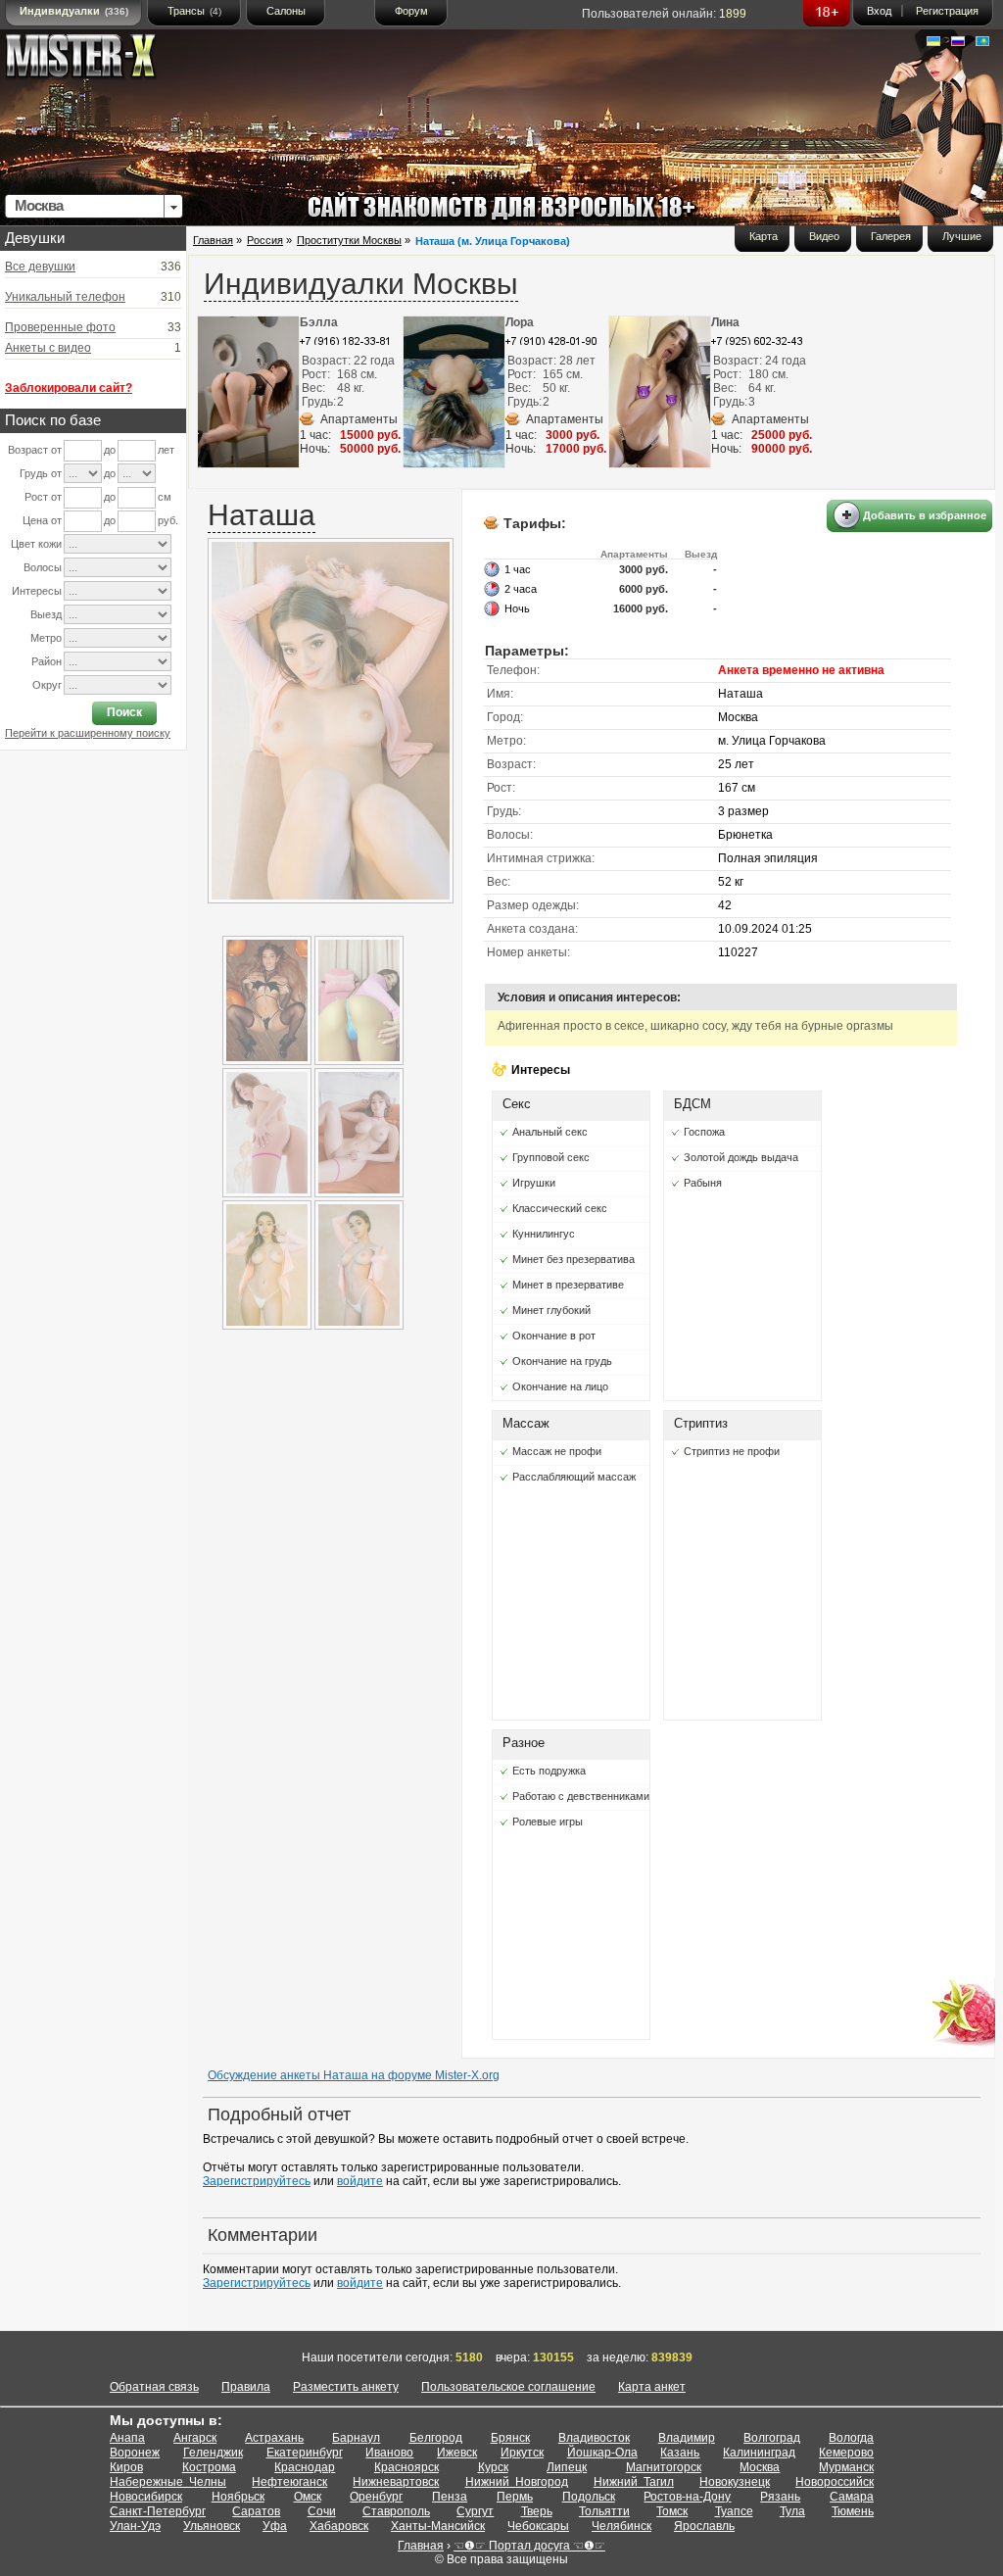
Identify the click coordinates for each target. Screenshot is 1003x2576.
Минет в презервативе (568, 1285)
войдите (360, 2181)
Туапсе (734, 2511)
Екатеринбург (305, 2453)
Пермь (515, 2497)
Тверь (537, 2511)
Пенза (450, 2497)
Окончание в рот (554, 1336)
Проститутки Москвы (349, 240)
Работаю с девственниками (581, 1796)
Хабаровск (339, 2526)
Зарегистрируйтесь (257, 2181)
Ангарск (195, 2438)
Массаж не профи (557, 1451)
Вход (879, 11)
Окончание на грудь (562, 1361)
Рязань (780, 2497)
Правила (246, 2387)
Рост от (43, 497)
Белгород (436, 2438)
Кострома (209, 2467)
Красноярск (406, 2467)
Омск (308, 2497)
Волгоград (772, 2438)
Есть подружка (549, 1771)
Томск (672, 2511)
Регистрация (947, 11)
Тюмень (853, 2511)
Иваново (389, 2453)
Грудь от (41, 473)
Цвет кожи (36, 544)
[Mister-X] (101, 60)
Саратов (256, 2511)
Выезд (46, 614)
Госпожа (704, 1132)
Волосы (43, 567)
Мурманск (846, 2467)
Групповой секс (551, 1157)
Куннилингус (544, 1234)
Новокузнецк (735, 2482)
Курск (493, 2467)
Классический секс (560, 1208)
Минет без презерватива (573, 1259)
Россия (265, 240)
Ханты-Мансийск (438, 2526)
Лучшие (962, 236)
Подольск (589, 2497)
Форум (411, 11)
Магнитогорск (664, 2467)
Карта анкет (652, 2387)
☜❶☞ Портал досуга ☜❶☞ (529, 2546)
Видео (824, 236)
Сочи (322, 2511)
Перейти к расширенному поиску (88, 733)
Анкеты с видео (48, 348)
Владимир (687, 2438)
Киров (126, 2467)
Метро (46, 638)
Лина (725, 322)
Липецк (567, 2467)
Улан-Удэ (135, 2526)
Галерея (891, 236)
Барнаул (356, 2438)
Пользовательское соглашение (508, 2387)
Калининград (759, 2453)
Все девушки (40, 267)
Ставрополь (396, 2511)
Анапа (127, 2438)
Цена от (42, 520)
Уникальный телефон (65, 297)
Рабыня (703, 1183)
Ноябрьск (238, 2497)
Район (47, 661)
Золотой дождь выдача (741, 1157)
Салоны (286, 11)
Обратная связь (154, 2387)
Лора (520, 322)
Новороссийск (835, 2482)
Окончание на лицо (560, 1386)
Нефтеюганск (289, 2482)
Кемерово (846, 2453)
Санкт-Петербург (158, 2511)
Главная (213, 240)
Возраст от (35, 450)
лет (166, 450)
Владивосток (594, 2438)
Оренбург (376, 2497)
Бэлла (319, 322)
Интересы (37, 591)
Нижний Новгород (517, 2482)
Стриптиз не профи (732, 1451)
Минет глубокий (551, 1310)
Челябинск (621, 2526)
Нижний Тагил (634, 2482)
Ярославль (704, 2526)
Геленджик (213, 2453)
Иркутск (522, 2453)
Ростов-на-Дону (687, 2497)
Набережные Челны (168, 2482)
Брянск (510, 2438)
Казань (680, 2453)
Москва (760, 2467)
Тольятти (604, 2511)
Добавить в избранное (925, 515)
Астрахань (274, 2438)
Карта (764, 236)
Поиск (124, 712)
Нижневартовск (396, 2482)
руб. (168, 520)
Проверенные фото (60, 327)
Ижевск (457, 2453)
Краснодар (305, 2467)
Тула (792, 2511)
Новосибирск (146, 2497)
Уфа (275, 2526)
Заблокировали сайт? (69, 388)
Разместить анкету (346, 2387)
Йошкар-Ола (602, 2453)
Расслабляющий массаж (574, 1477)
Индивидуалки (74, 11)
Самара (852, 2497)
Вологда (851, 2438)
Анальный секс (550, 1132)
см (165, 497)
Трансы (194, 11)
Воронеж (135, 2453)
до (110, 450)
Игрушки (534, 1183)
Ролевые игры (548, 1822)
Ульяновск (212, 2526)
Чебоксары (538, 2526)
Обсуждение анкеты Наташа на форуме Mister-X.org (354, 2075)
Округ (47, 685)
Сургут (475, 2511)
